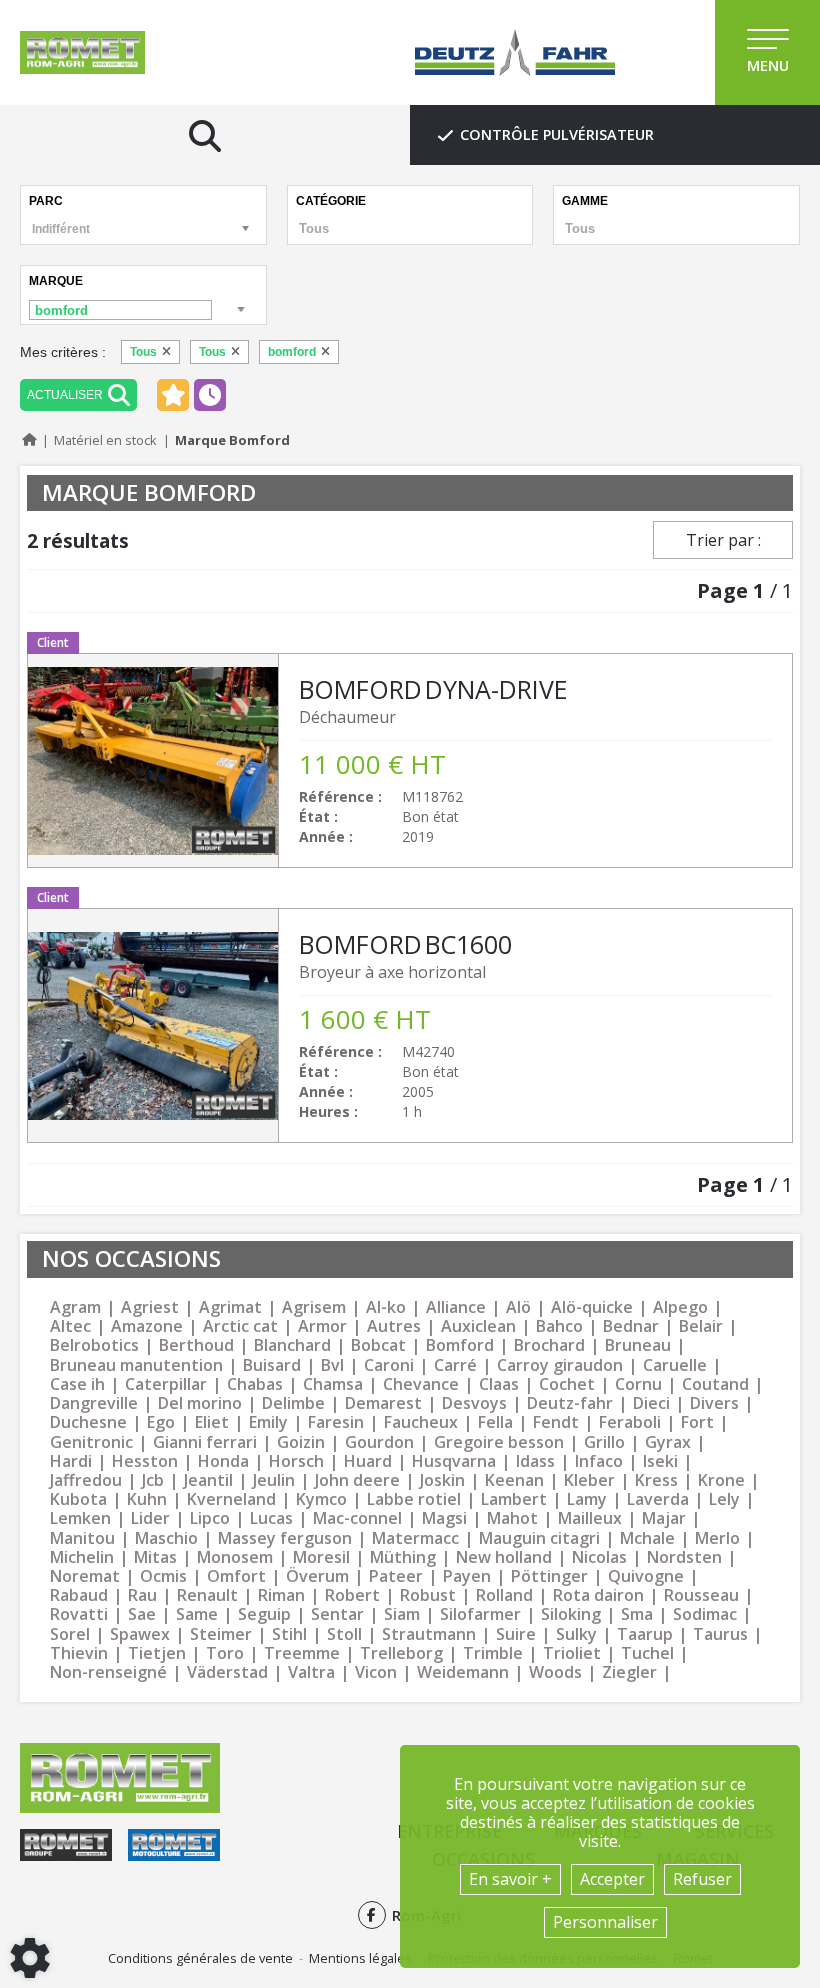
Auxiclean (478, 1326)
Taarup (645, 1634)
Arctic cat (240, 1326)
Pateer (396, 1576)
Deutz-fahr (570, 1403)
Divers (714, 1403)
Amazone (147, 1326)
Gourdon (379, 1442)
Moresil (321, 1557)
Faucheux (421, 1422)
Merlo (717, 1538)
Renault (207, 1595)
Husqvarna (454, 1461)
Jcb (153, 1480)
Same (197, 1614)
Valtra (311, 1672)
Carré (455, 1365)
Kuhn (147, 1499)
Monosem (235, 1557)
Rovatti (79, 1614)
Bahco (559, 1326)
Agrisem (314, 1307)
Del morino (200, 1403)
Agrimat (230, 1307)
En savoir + (510, 1879)
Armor (322, 1326)
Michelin (82, 1557)
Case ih (77, 1384)
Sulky (576, 1634)
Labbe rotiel (414, 1499)
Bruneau (638, 1345)
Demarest (383, 1403)
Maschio (166, 1538)
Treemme (302, 1653)
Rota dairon (598, 1595)
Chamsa (333, 1384)
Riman (281, 1595)
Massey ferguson (285, 1538)
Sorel (70, 1634)
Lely (724, 1499)
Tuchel (647, 1653)
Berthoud (196, 1345)
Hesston (145, 1461)
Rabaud (79, 1595)
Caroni (389, 1365)
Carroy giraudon (560, 1365)
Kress (656, 1480)
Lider (150, 1518)
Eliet (212, 1422)
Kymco (321, 1499)
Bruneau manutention (136, 1365)
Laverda (658, 1499)
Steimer (221, 1634)
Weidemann (463, 1672)
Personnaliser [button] (605, 1922)
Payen (467, 1576)
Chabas (255, 1384)
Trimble (493, 1653)
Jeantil (208, 1480)
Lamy (587, 1499)
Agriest (150, 1307)
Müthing (403, 1557)
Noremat (85, 1576)
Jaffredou (86, 1480)
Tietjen (157, 1653)
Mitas (155, 1557)
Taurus (720, 1634)
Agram (75, 1307)
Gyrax (668, 1442)
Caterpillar (166, 1384)
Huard (368, 1461)
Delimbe (293, 1403)
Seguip (264, 1614)
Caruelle (675, 1365)
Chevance (421, 1384)
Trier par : (723, 540)
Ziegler (629, 1672)
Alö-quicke (592, 1307)
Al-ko (386, 1307)
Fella (495, 1422)
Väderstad (227, 1672)
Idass (535, 1461)
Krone (721, 1480)
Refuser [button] (702, 1879)
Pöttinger (549, 1576)
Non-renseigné (108, 1672)
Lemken (80, 1518)
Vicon (376, 1672)
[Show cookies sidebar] (30, 1958)
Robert (352, 1595)
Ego (161, 1422)
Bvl (332, 1365)
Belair (701, 1326)
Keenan (514, 1480)
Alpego (680, 1307)
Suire (516, 1634)
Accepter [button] (612, 1879)
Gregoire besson (499, 1442)
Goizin (301, 1442)
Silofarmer (480, 1614)
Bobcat (378, 1345)
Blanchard (292, 1345)
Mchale (647, 1538)
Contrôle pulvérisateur (557, 134)
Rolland (504, 1595)
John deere (357, 1480)
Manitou (82, 1538)
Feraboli (630, 1422)
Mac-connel (357, 1518)
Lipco (210, 1518)
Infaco (599, 1461)
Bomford (460, 1345)
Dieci (651, 1403)
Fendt (556, 1422)
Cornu (638, 1384)
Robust (428, 1595)
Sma (637, 1614)
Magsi (444, 1518)
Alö (518, 1307)
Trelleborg (401, 1653)
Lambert (514, 1499)
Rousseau (701, 1595)
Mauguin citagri (539, 1538)
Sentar (337, 1614)
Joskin (442, 1480)
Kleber (589, 1480)
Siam (402, 1614)
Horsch (296, 1461)
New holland (504, 1557)
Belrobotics (94, 1345)
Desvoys (474, 1403)
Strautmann (429, 1634)
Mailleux (590, 1518)
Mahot (512, 1518)
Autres (394, 1326)
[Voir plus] (410, 760)
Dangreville (94, 1403)
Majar (664, 1518)
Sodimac (705, 1614)
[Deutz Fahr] (515, 52)
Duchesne (88, 1422)
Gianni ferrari (205, 1442)
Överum (317, 1576)
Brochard (549, 1345)
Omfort (236, 1576)
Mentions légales (360, 1958)
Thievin (79, 1653)
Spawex (140, 1634)
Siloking (571, 1614)
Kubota (78, 1499)
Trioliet (572, 1653)
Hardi (71, 1461)
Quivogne (646, 1576)
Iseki (660, 1461)
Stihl (289, 1634)
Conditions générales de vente (200, 1958)
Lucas (271, 1518)
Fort (697, 1422)
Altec (70, 1326)
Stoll (344, 1634)
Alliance (456, 1307)
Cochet (567, 1384)
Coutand (715, 1384)
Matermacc (415, 1538)
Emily (268, 1422)
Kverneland (231, 1499)
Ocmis (163, 1576)
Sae (142, 1614)
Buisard (272, 1365)
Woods (555, 1672)
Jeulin (274, 1480)
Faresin (336, 1422)
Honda (223, 1461)
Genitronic (91, 1442)
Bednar (631, 1326)
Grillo (604, 1442)
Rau (142, 1595)
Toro (225, 1653)
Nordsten (684, 1557)
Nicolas (599, 1557)
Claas (499, 1384)
